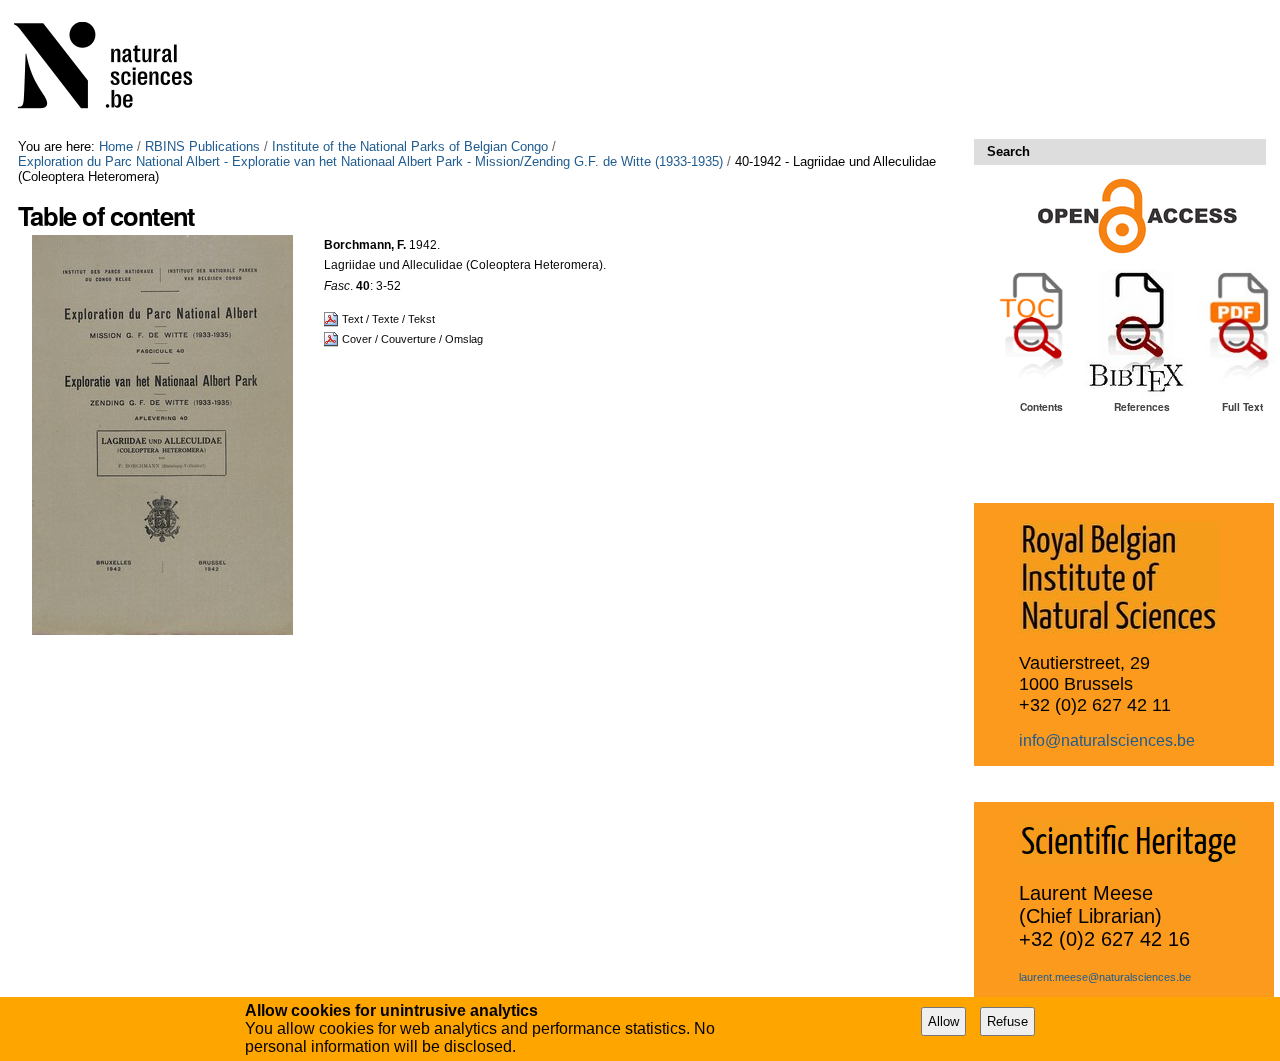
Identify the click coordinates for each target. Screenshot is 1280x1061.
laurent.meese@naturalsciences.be (1105, 977)
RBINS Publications (202, 146)
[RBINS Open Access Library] (116, 69)
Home (116, 146)
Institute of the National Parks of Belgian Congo (410, 146)
